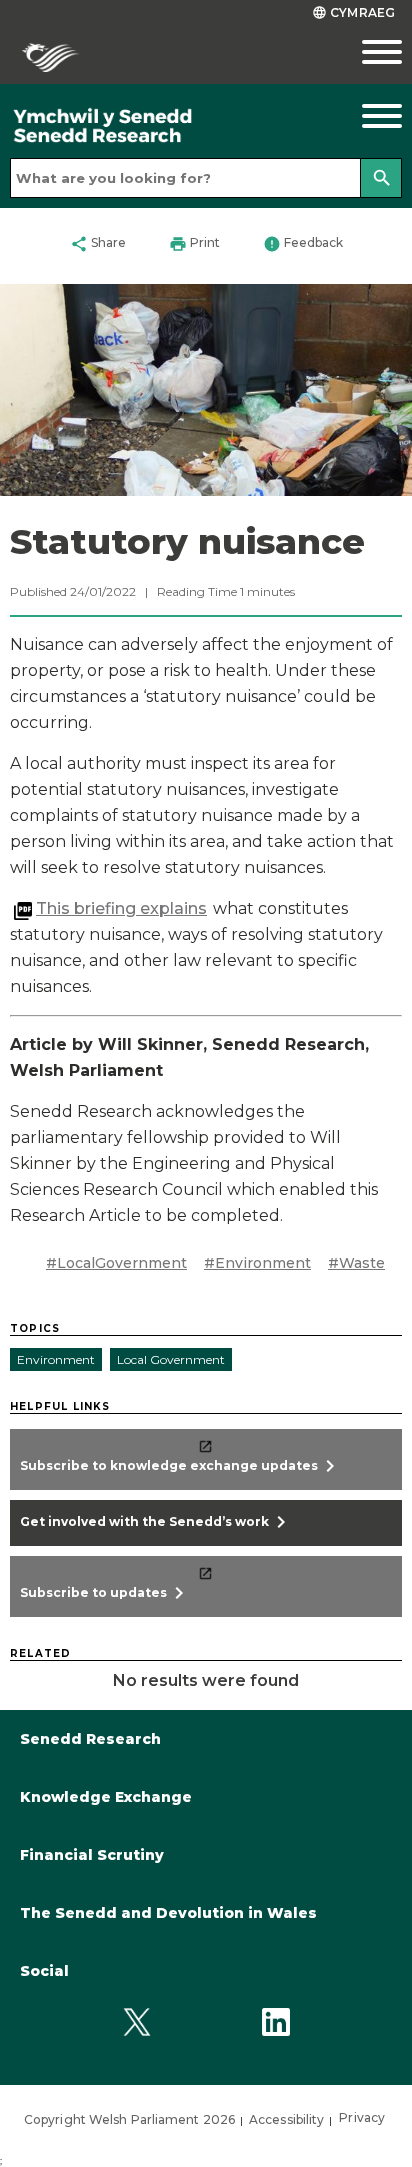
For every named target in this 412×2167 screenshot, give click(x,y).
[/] (154, 126)
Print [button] (194, 244)
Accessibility (286, 2119)
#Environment (257, 1263)
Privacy (362, 2117)
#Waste (356, 1263)
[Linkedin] (275, 2022)
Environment (56, 1359)
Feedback (303, 244)
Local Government (171, 1359)
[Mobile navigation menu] (360, 52)
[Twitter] (136, 2022)
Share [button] (98, 244)
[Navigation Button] (360, 116)
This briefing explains (121, 908)
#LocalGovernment (116, 1263)
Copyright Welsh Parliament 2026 (129, 2119)
